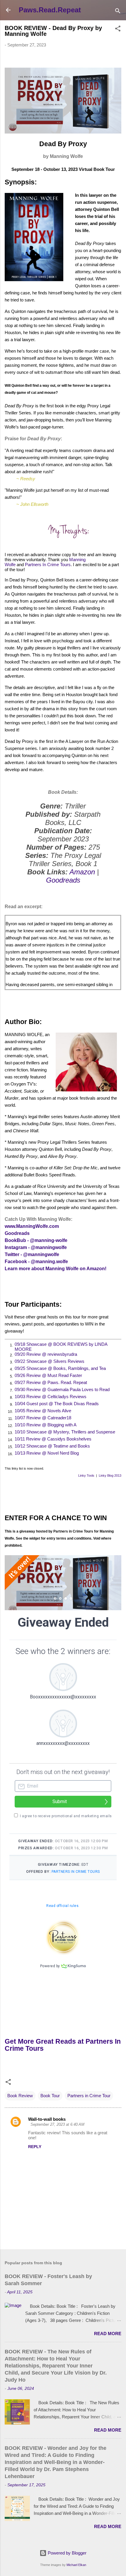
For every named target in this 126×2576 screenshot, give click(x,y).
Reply (35, 2147)
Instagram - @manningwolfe (36, 1247)
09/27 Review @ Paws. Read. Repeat (51, 1382)
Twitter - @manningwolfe (32, 1254)
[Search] (118, 12)
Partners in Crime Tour (89, 2096)
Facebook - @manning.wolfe (36, 1262)
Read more (108, 2334)
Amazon (82, 872)
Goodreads (63, 880)
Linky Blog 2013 (110, 1475)
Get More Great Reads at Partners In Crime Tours (63, 2045)
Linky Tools (86, 1475)
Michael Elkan (76, 2565)
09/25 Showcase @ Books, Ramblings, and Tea (60, 1368)
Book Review (20, 2096)
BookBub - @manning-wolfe (36, 1240)
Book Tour (50, 2096)
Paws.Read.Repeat (50, 10)
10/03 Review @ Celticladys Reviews (51, 1397)
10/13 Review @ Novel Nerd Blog (47, 1453)
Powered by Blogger (67, 2553)
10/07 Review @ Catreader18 (43, 1418)
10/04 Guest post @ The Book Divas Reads (57, 1404)
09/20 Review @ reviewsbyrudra (46, 1354)
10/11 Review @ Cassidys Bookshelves (53, 1439)
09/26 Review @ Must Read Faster (48, 1375)
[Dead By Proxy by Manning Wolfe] (63, 131)
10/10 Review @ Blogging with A (46, 1425)
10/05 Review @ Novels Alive (43, 1411)
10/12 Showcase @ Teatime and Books (52, 1446)
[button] (118, 30)
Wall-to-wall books (47, 2119)
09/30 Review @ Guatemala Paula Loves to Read (62, 1389)
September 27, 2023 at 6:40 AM (57, 2124)
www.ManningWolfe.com (32, 1226)
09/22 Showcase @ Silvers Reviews (50, 1361)
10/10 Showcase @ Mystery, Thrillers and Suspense (65, 1432)
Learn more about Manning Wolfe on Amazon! (56, 1269)
